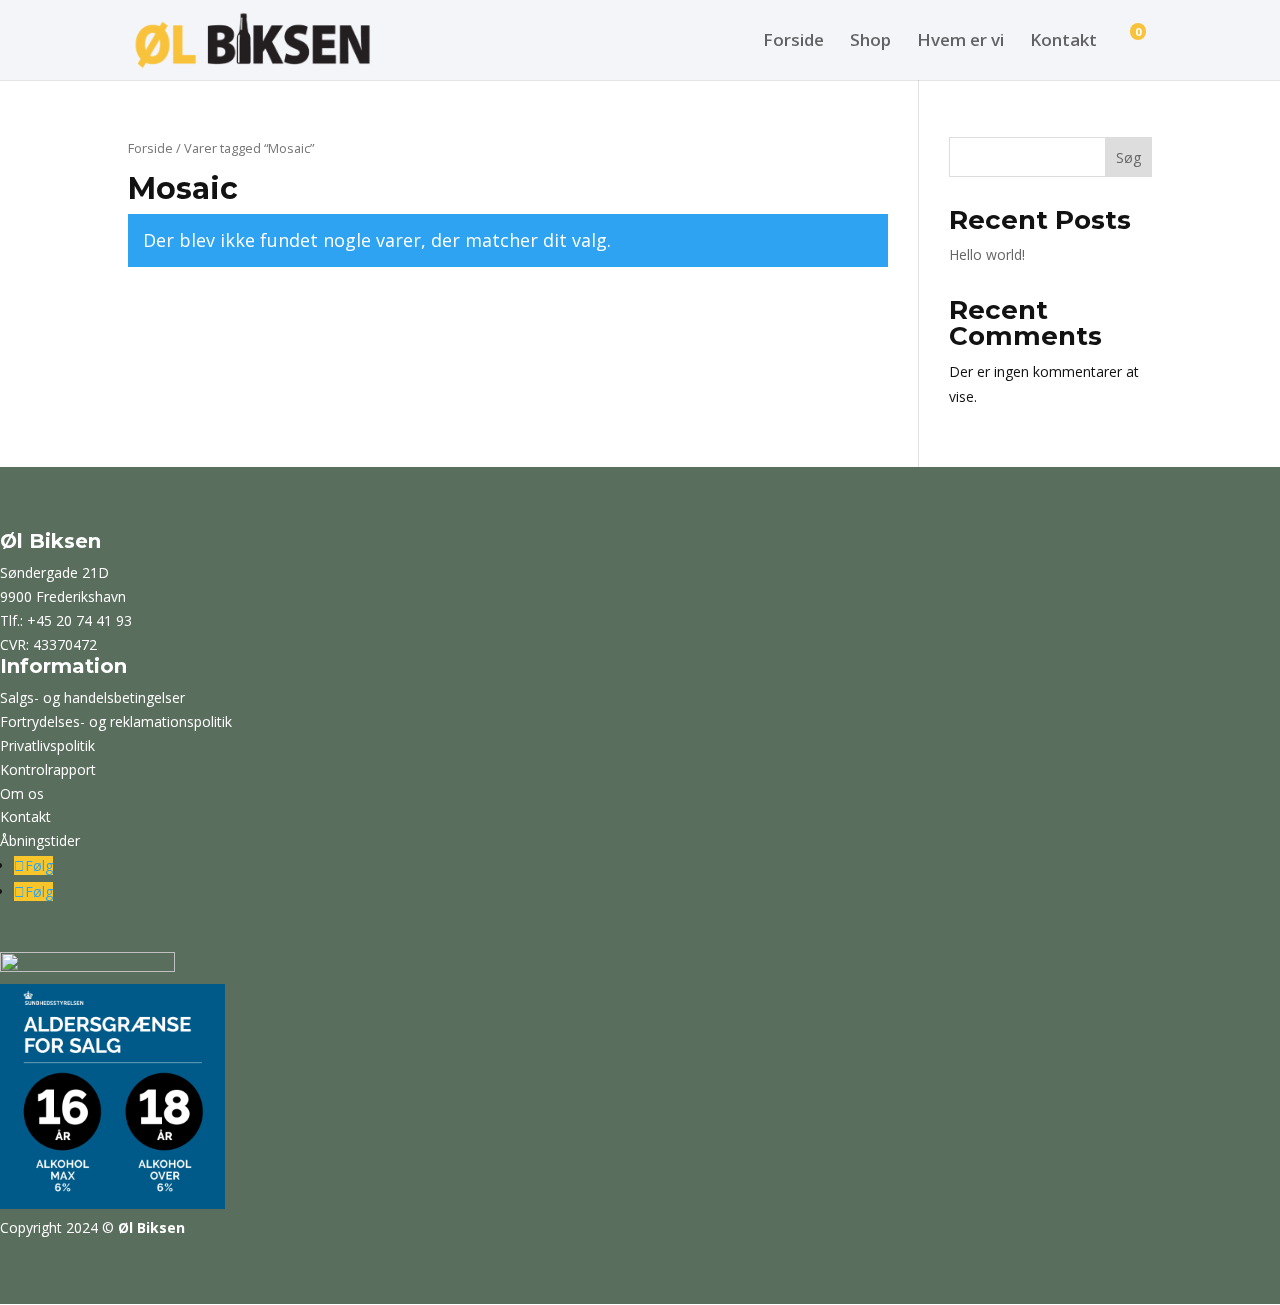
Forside (793, 42)
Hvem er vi (960, 42)
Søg (1128, 157)
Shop (870, 42)
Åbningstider (40, 840)
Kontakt (1063, 42)
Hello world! (987, 254)
